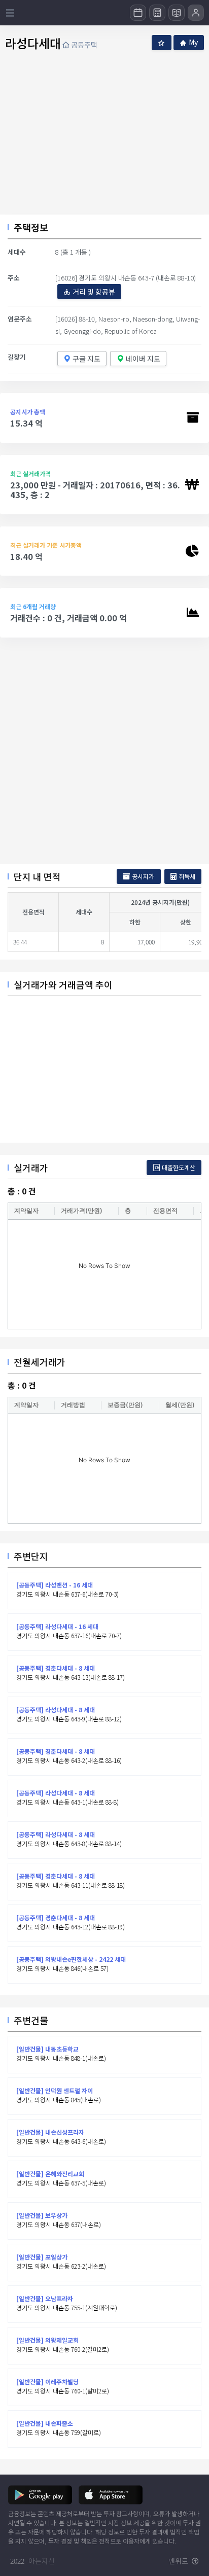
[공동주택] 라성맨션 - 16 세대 (55, 1585)
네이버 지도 (143, 359)
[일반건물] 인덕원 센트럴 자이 (55, 2090)
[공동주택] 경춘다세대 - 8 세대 (56, 1668)
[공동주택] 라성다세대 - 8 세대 (56, 1709)
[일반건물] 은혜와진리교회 (50, 2174)
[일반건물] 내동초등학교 (47, 2049)
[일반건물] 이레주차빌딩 (47, 2381)
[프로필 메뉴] (196, 13)
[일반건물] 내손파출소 (45, 2423)
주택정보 (31, 227)
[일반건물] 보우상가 (42, 2215)
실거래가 (31, 1168)
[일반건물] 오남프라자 (45, 2298)
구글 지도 (86, 359)
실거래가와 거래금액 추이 (63, 984)
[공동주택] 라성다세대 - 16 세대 (57, 1626)
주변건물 (31, 2020)
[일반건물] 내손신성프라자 (50, 2132)
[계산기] (157, 13)
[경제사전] (177, 13)
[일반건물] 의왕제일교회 (47, 2340)
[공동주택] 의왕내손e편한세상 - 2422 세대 (71, 1959)
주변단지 (31, 1556)
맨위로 (179, 2561)
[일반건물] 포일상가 (42, 2257)
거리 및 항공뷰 (94, 292)
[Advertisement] (104, 751)
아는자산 (42, 2561)
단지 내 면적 (37, 876)
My (193, 42)
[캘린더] (138, 13)
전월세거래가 (40, 1362)
